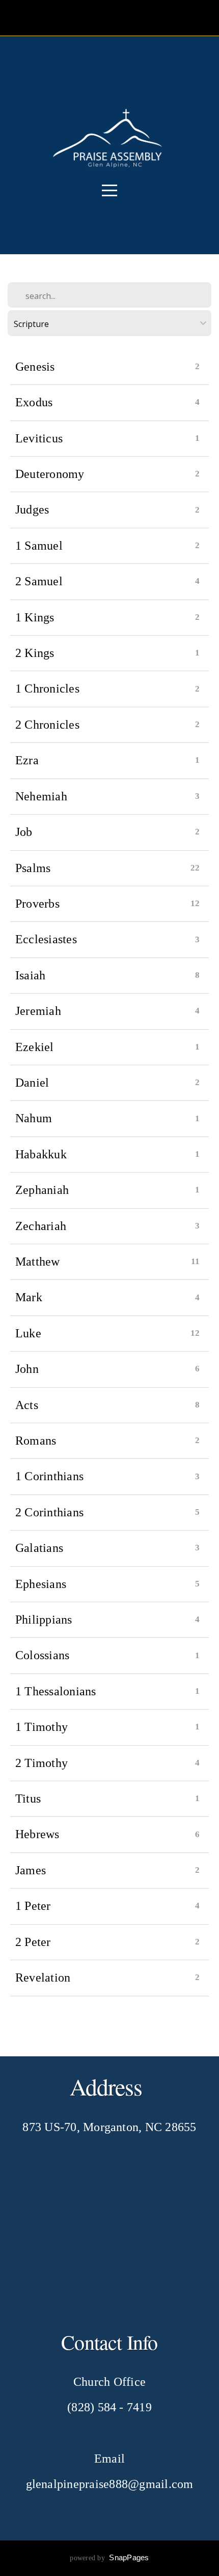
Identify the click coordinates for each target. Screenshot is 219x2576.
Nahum (34, 1118)
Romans (36, 1441)
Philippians (44, 1620)
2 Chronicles (47, 725)
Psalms (33, 868)
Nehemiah (41, 796)
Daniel (32, 1083)
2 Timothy (42, 1763)
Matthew (38, 1262)
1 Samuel (39, 546)
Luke (28, 1333)
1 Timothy (42, 1727)
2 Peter (33, 1942)
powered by (109, 2558)
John (27, 1369)
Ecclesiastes (46, 939)
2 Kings (35, 653)
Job (24, 832)
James (31, 1870)
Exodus (34, 402)
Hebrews (37, 1834)
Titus (28, 1799)
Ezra (27, 760)
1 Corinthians (49, 1476)
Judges (32, 510)
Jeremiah (38, 1011)
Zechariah (41, 1226)
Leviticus (39, 438)
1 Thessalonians (56, 1691)
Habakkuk (41, 1154)
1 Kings (35, 617)
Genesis (35, 367)
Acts (27, 1405)
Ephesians (41, 1584)
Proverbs (37, 904)
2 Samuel (39, 581)
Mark (29, 1297)
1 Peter (33, 1906)
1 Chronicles (47, 688)
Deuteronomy (50, 474)
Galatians (39, 1548)
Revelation (43, 1978)
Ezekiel (35, 1047)
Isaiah (30, 975)
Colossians (42, 1655)
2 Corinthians (49, 1512)
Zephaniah (42, 1190)
